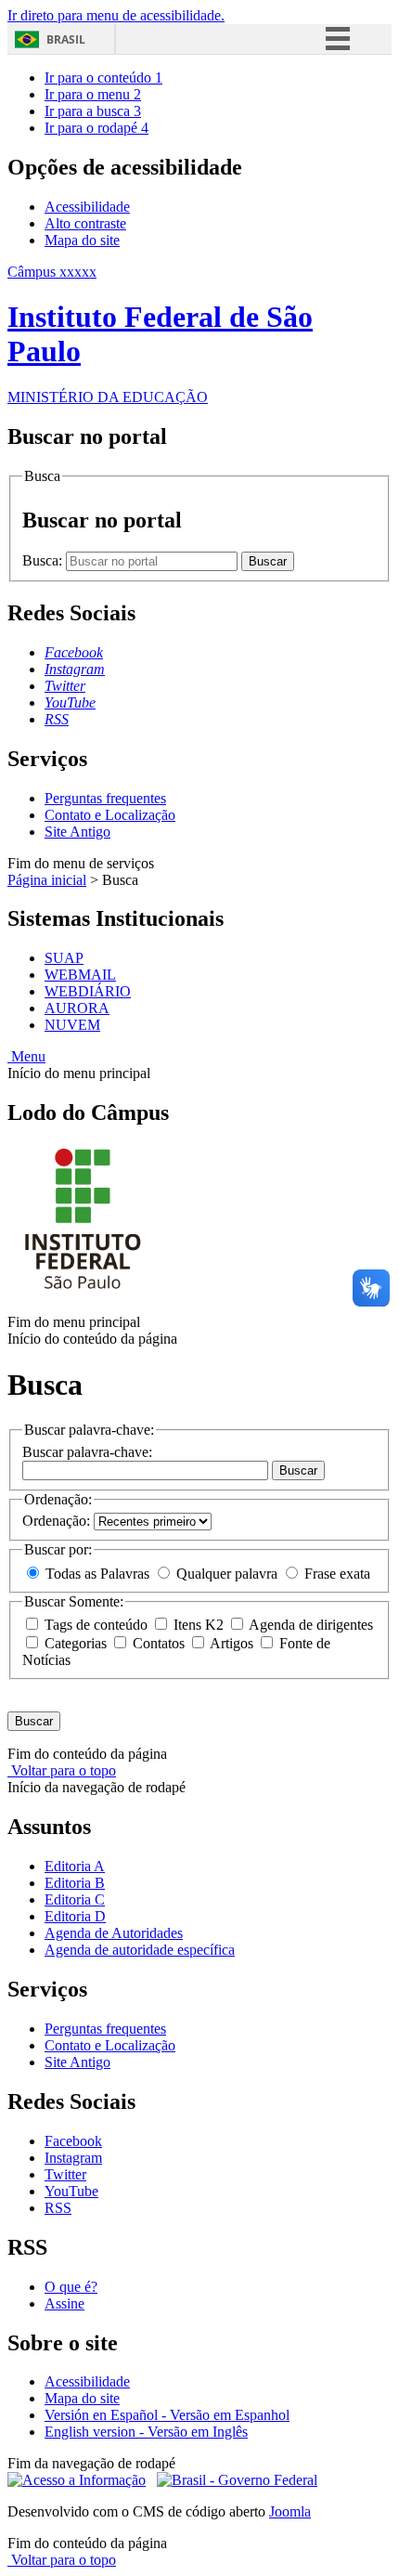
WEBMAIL (80, 975)
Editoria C (75, 1899)
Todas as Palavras (97, 1574)
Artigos (232, 1643)
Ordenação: (58, 1521)
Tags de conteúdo (96, 1625)
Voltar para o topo (62, 1770)
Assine (64, 2303)
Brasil (66, 39)
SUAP (64, 958)
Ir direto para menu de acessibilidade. (116, 15)
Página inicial (47, 880)
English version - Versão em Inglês (146, 2432)
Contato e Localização (110, 815)
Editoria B (75, 1883)
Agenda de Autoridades (114, 1933)
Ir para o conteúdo (103, 78)
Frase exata (335, 1574)
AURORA (77, 1008)
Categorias (76, 1643)
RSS (58, 2208)
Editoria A (75, 1866)
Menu (26, 1056)
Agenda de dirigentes (309, 1625)
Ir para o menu (93, 94)
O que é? (71, 2287)
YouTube (71, 2191)
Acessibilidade (87, 207)
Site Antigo (77, 832)
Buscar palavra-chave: (87, 1452)
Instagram (73, 2158)
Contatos (159, 1643)
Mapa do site (82, 240)
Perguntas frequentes (105, 798)
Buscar (298, 1470)
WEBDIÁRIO (88, 991)
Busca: (44, 560)
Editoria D (75, 1916)
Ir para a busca (93, 111)
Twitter (65, 2174)
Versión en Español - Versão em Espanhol (167, 2415)
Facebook (73, 2141)
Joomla (290, 2511)
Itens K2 (199, 1625)
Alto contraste (85, 223)
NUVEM (72, 1025)
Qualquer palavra (227, 1574)
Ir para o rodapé (97, 128)
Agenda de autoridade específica (140, 1950)
